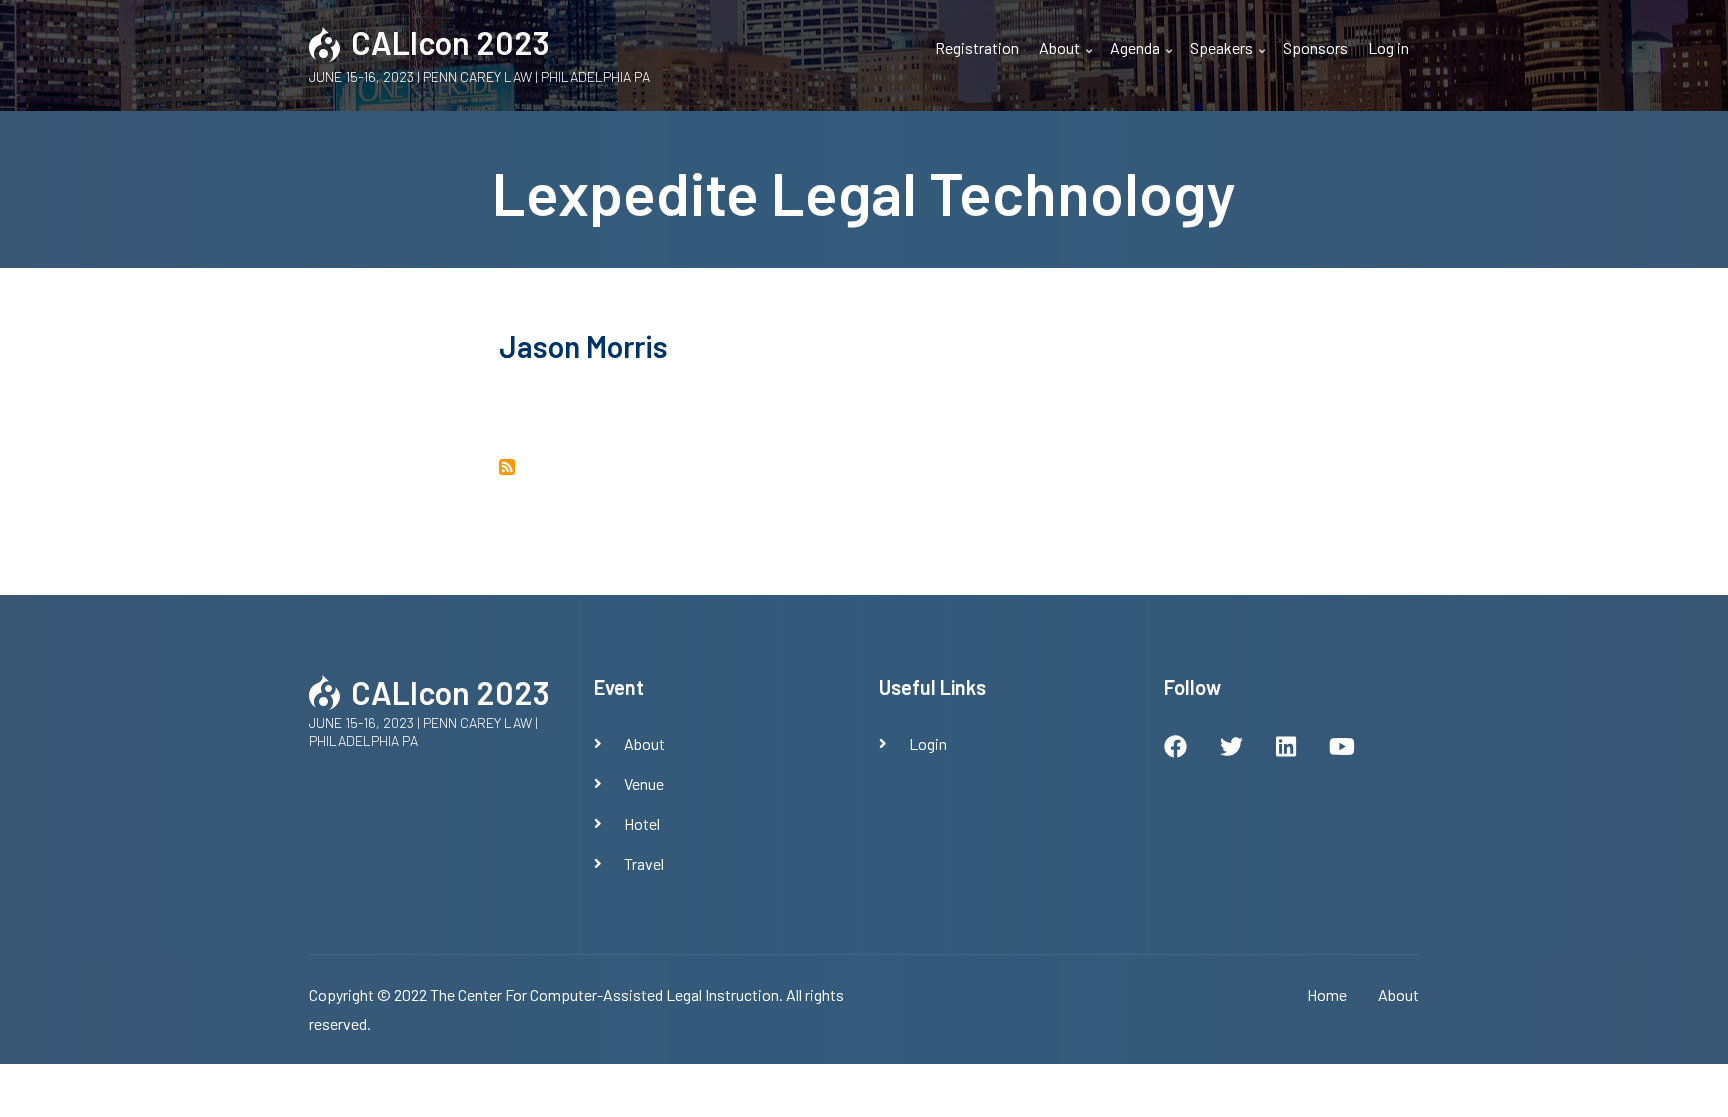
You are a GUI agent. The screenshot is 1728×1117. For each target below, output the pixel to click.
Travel (644, 863)
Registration (977, 47)
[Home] (325, 41)
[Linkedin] (1286, 749)
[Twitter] (1231, 749)
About (1068, 59)
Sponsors (1315, 47)
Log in (1388, 47)
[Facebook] (1175, 749)
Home (1327, 994)
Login (928, 743)
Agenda (1143, 59)
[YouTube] (1342, 749)
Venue (644, 783)
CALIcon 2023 (450, 42)
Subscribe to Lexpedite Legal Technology (507, 467)
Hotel (642, 823)
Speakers (1230, 59)
